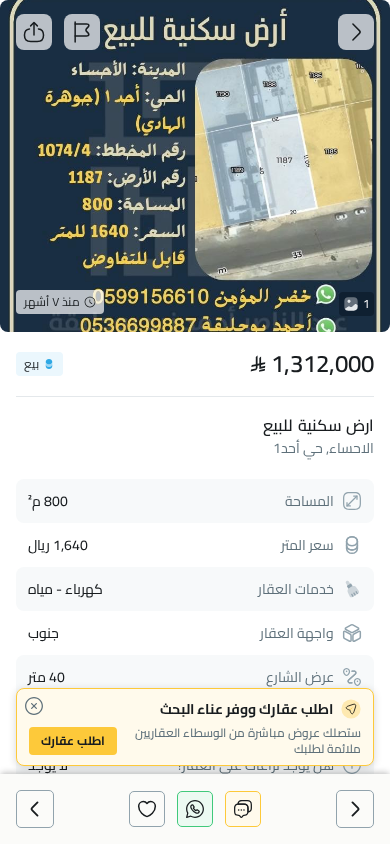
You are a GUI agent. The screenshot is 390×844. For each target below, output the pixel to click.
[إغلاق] (34, 706)
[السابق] (355, 809)
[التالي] (35, 809)
